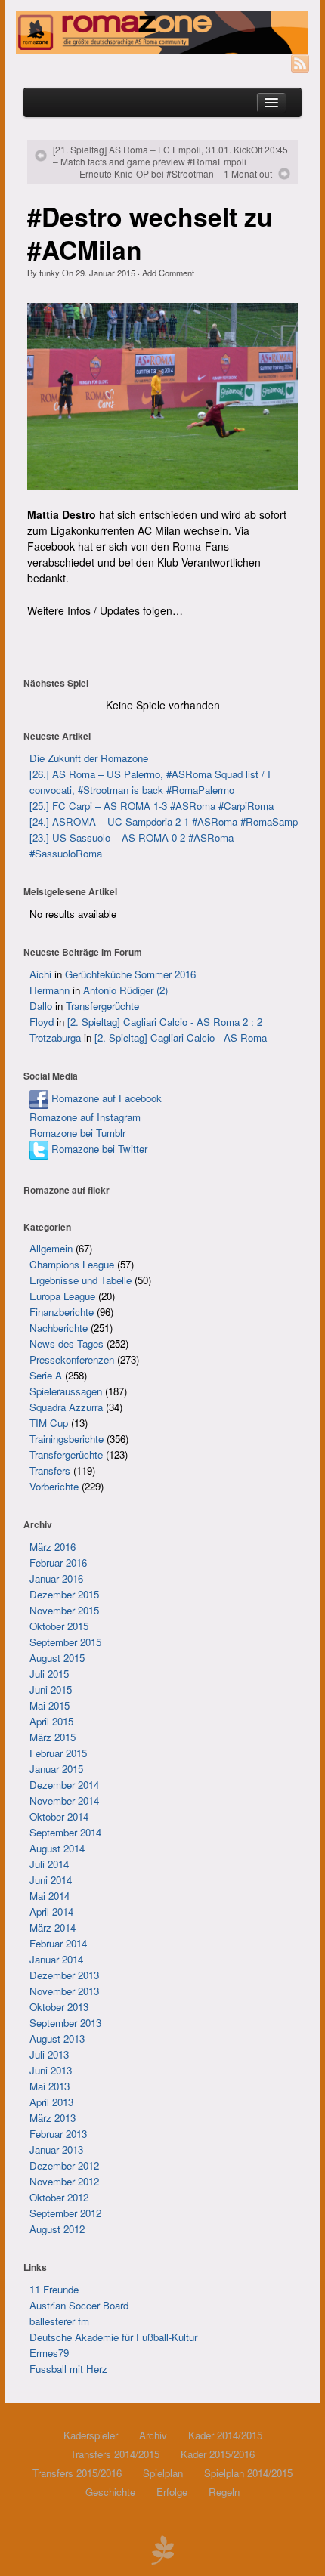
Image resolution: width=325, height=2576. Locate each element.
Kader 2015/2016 (218, 2454)
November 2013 (64, 1991)
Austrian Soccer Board (79, 2305)
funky (50, 273)
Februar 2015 (58, 1753)
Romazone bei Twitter (98, 1149)
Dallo (41, 1006)
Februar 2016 (58, 1563)
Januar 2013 (56, 2150)
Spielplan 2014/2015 (248, 2473)
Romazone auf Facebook (105, 1098)
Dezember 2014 (64, 1785)
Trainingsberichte (67, 1439)
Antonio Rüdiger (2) (125, 990)
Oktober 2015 (59, 1626)
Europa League (62, 1296)
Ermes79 (49, 2353)
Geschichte (110, 2492)
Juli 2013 (49, 2054)
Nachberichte (59, 1328)
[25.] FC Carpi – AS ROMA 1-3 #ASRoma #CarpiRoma (152, 806)
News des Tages (67, 1344)
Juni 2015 (51, 1690)
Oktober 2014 (59, 1816)
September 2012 (65, 2213)
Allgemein (51, 1248)
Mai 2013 (50, 2086)
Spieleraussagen (66, 1391)
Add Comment (168, 273)
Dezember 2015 (64, 1594)
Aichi (40, 974)
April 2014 (51, 1912)
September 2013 (65, 2023)
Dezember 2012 (64, 2165)
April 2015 (51, 1721)
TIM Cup (49, 1423)
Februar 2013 (58, 2134)
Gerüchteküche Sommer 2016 (130, 974)
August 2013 (57, 2039)
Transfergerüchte (102, 1006)
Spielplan (163, 2473)
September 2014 (65, 1832)
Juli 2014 (49, 1864)
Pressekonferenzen (72, 1359)
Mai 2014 (50, 1896)
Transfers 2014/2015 (115, 2454)
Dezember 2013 (64, 1975)
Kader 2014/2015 (225, 2435)
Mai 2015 (50, 1705)
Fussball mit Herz (68, 2369)
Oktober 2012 (59, 2197)
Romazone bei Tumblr (77, 1133)
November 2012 (64, 2181)
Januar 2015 (56, 1769)
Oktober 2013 (59, 2007)
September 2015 (65, 1642)
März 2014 (53, 1927)
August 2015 (57, 1658)
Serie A (46, 1375)
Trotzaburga (55, 1038)
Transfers (50, 1470)
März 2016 (53, 1547)
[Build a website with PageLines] (162, 2548)
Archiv (153, 2435)
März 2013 (53, 2118)
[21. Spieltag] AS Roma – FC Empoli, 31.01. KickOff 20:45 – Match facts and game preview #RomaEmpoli (170, 156)
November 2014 (64, 1801)
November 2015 (64, 1610)
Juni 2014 (51, 1880)
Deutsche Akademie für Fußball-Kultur (113, 2337)
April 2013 (51, 2102)
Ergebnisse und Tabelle (80, 1280)
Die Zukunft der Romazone (89, 758)
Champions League (72, 1264)
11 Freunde (54, 2289)
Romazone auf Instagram (85, 1117)
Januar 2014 (56, 1959)
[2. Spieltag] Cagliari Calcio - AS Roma (181, 1038)
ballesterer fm (59, 2321)
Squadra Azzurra (66, 1407)
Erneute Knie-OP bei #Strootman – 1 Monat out (176, 174)
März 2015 (53, 1737)
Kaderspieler (91, 2435)
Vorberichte (54, 1486)
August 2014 (57, 1848)
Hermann (50, 990)
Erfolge (172, 2492)
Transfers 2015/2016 (77, 2473)
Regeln (224, 2492)
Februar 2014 (58, 1943)
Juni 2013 (51, 2070)
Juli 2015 (49, 1674)
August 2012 (57, 2229)
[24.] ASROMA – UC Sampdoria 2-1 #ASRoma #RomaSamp (164, 822)
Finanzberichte (62, 1312)
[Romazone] (162, 33)
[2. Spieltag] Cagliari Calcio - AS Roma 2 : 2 (165, 1022)
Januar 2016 (56, 1578)
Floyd (42, 1022)
